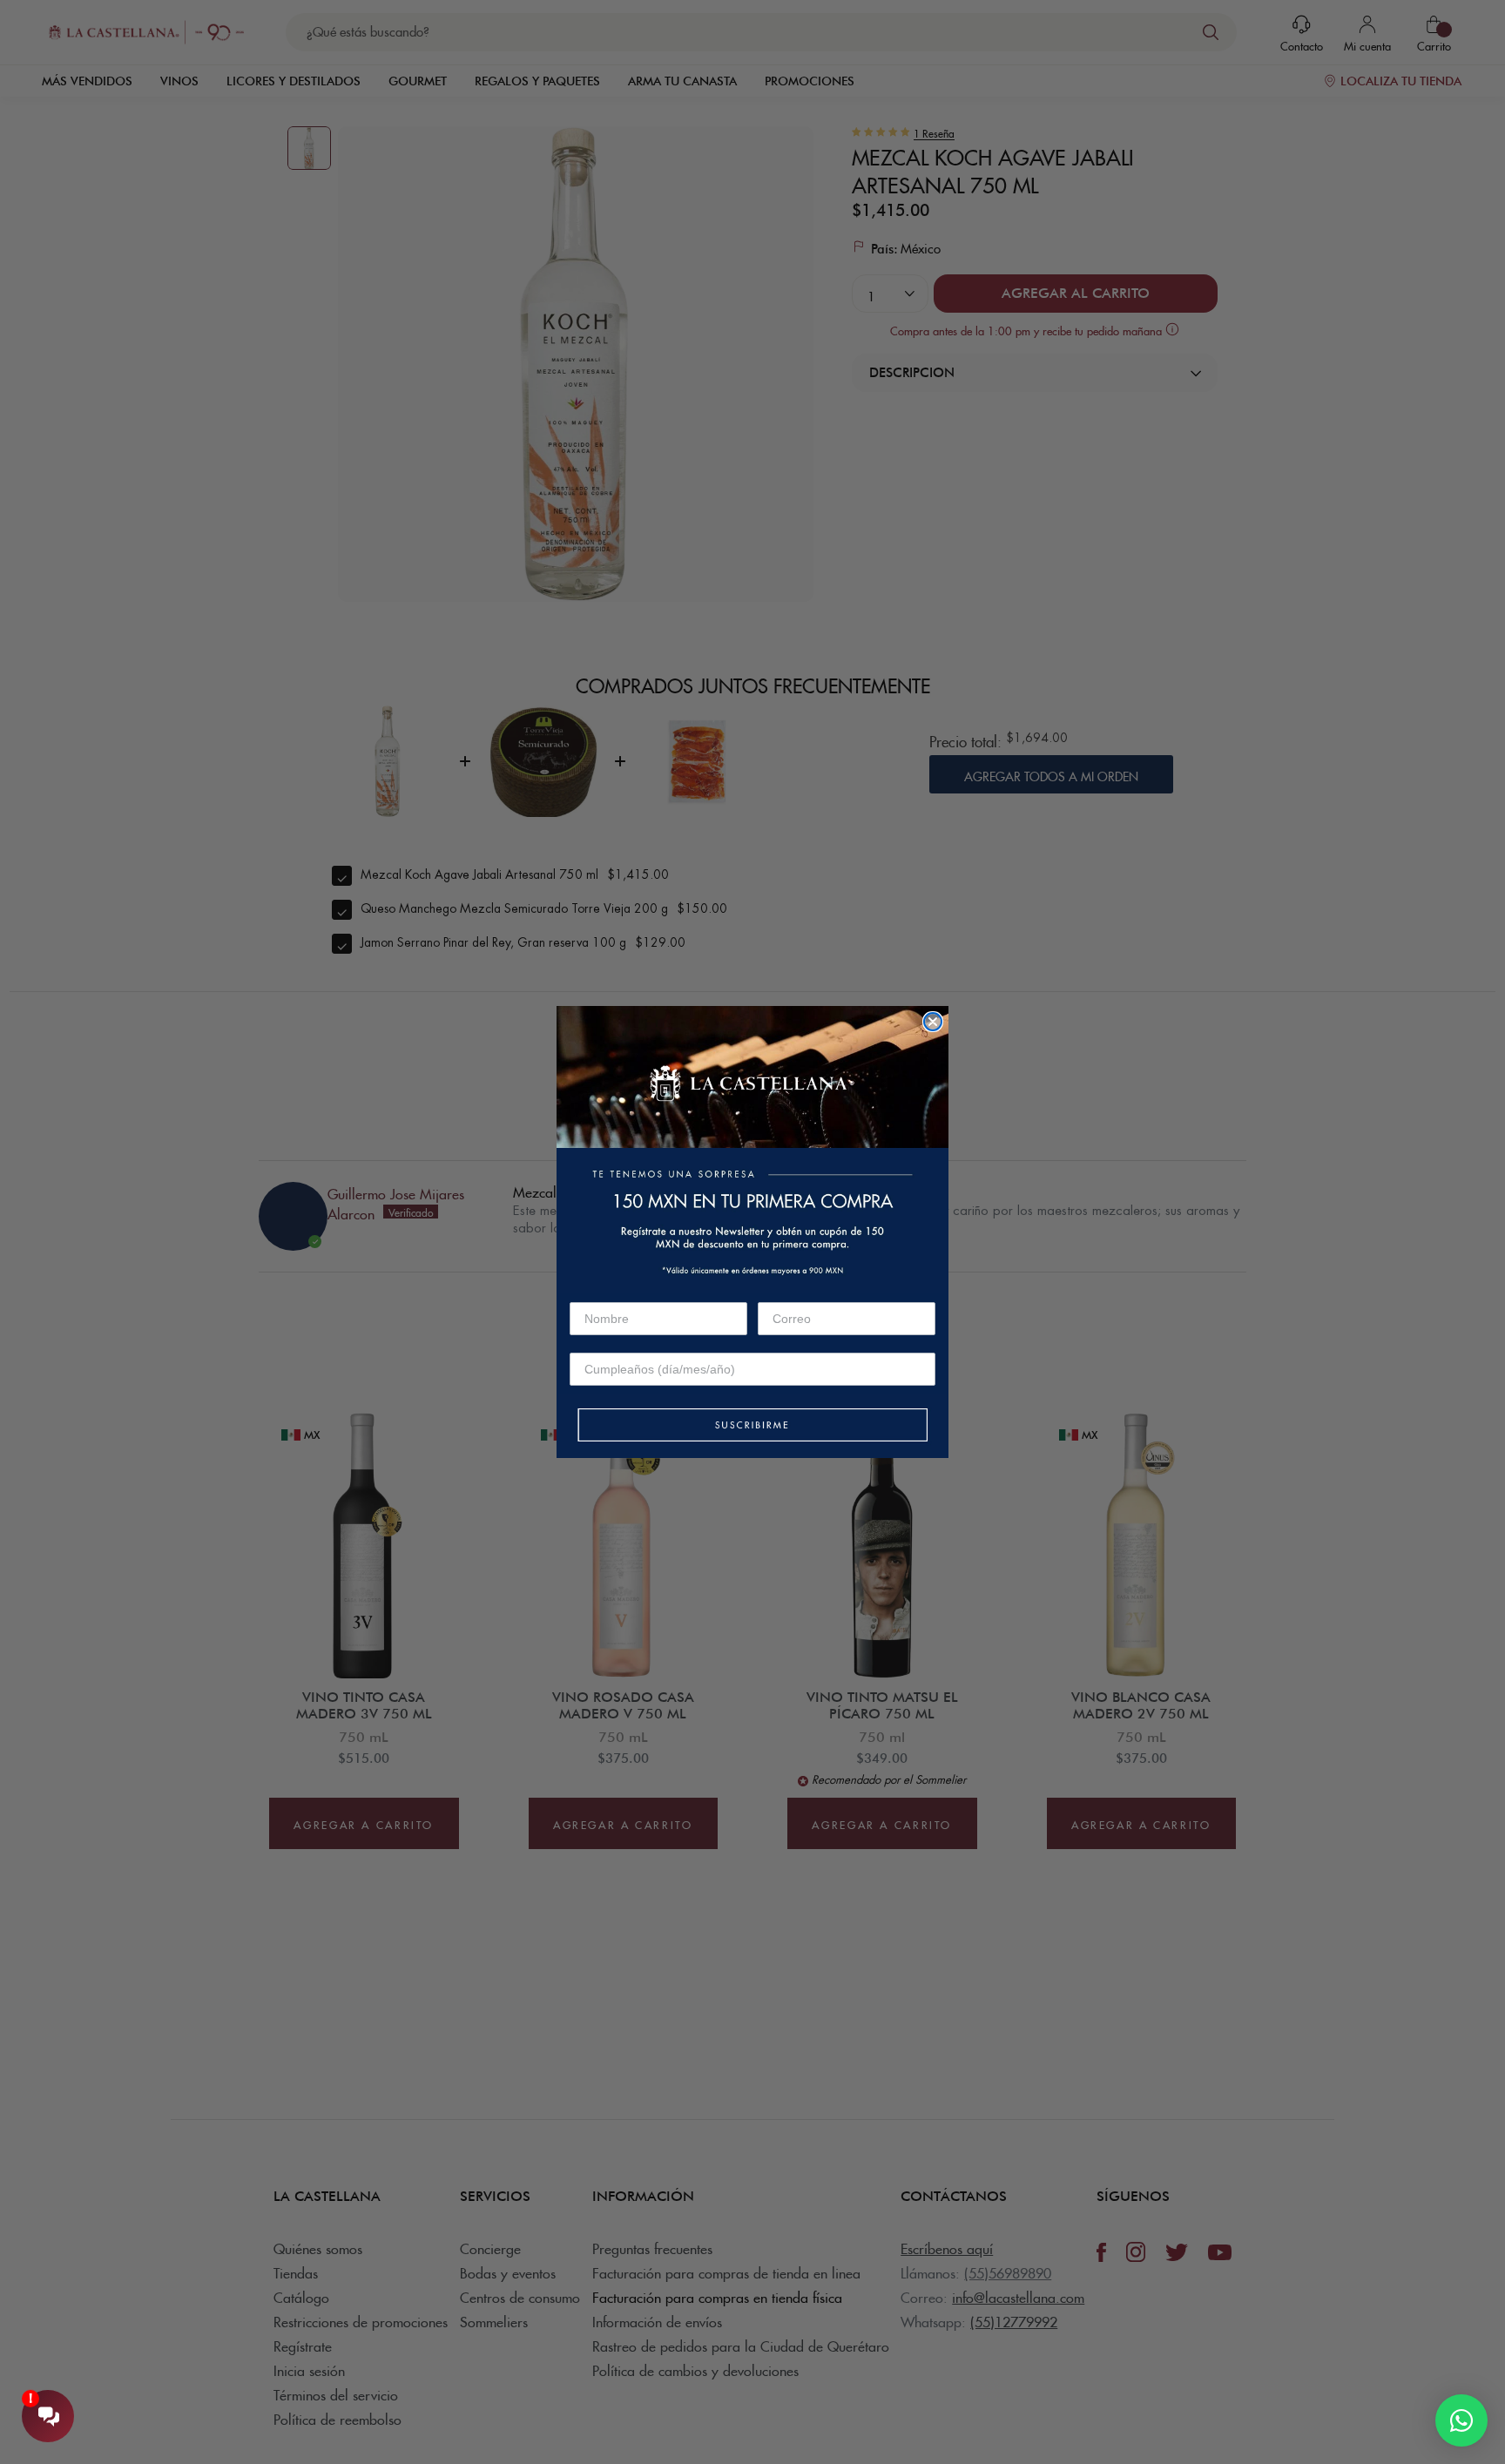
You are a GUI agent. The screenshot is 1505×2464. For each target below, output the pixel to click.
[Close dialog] (933, 1022)
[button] (752, 1426)
